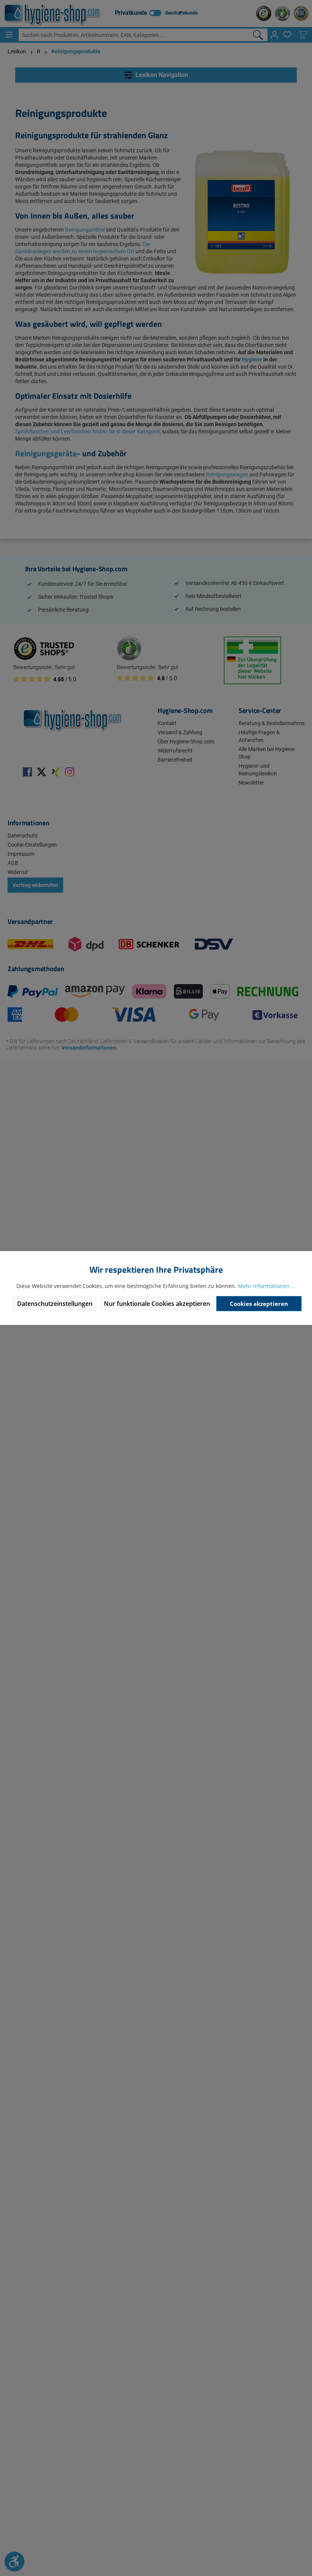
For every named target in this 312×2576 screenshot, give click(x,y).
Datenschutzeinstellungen (55, 1304)
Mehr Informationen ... (267, 1286)
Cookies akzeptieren (259, 1304)
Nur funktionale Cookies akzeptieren (157, 1304)
